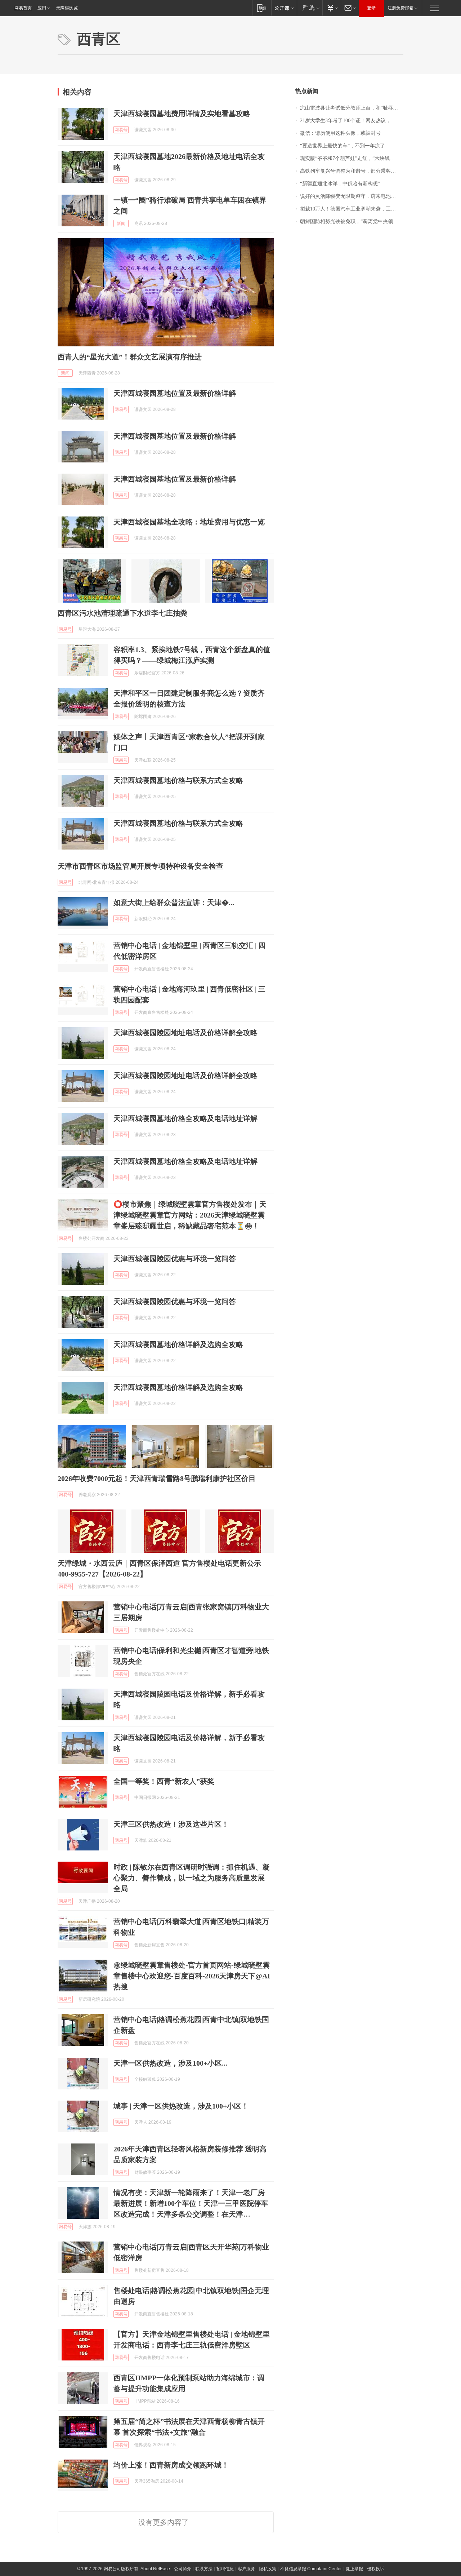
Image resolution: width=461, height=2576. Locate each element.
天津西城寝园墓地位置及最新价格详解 (175, 393)
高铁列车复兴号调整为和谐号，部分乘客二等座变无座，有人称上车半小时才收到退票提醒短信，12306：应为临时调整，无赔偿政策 (352, 171)
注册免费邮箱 (400, 8)
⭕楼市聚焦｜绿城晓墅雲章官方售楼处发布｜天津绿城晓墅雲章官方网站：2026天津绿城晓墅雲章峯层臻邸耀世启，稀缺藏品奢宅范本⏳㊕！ (190, 1215)
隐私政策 (268, 2569)
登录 (371, 8)
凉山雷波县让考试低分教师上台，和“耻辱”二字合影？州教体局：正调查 (352, 108)
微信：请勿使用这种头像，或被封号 (340, 133)
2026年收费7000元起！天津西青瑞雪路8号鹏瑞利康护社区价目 (157, 1478)
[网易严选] (310, 8)
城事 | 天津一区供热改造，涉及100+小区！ (181, 2106)
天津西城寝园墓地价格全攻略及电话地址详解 (185, 1118)
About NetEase (155, 2569)
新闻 (121, 223)
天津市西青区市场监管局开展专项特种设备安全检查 (140, 866)
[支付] (332, 8)
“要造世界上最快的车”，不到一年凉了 (343, 146)
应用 (42, 8)
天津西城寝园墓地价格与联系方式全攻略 (178, 780)
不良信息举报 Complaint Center (311, 2569)
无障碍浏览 (67, 8)
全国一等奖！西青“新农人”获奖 (164, 1781)
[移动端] (262, 8)
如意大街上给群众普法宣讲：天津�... (174, 903)
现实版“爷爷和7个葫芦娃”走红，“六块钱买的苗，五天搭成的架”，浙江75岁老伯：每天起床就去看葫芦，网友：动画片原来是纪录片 (352, 158)
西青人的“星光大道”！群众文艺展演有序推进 (130, 357)
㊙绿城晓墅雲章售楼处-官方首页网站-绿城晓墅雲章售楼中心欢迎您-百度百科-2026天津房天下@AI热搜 (192, 1976)
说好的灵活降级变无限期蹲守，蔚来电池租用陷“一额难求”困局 (352, 196)
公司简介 (183, 2569)
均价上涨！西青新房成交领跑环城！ (171, 2465)
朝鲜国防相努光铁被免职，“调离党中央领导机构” (352, 221)
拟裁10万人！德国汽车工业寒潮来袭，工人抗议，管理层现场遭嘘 (352, 209)
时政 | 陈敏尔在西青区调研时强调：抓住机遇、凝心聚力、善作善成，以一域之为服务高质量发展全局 (192, 1878)
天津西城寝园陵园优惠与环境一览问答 (175, 1259)
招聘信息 (225, 2569)
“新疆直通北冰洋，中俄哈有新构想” (340, 184)
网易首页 (23, 8)
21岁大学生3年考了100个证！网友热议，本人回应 (352, 121)
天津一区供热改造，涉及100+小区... (170, 2063)
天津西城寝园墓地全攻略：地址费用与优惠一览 (189, 522)
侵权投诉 (376, 2569)
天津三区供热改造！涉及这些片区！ (171, 1824)
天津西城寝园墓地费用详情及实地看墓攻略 (182, 114)
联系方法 (204, 2569)
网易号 (121, 130)
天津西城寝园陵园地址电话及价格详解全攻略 (185, 1033)
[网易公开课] (284, 8)
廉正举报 (354, 2569)
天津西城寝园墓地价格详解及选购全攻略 (178, 1344)
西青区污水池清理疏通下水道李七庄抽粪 (122, 613)
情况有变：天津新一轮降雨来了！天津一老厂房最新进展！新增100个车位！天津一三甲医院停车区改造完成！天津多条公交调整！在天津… (191, 2203)
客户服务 (246, 2569)
